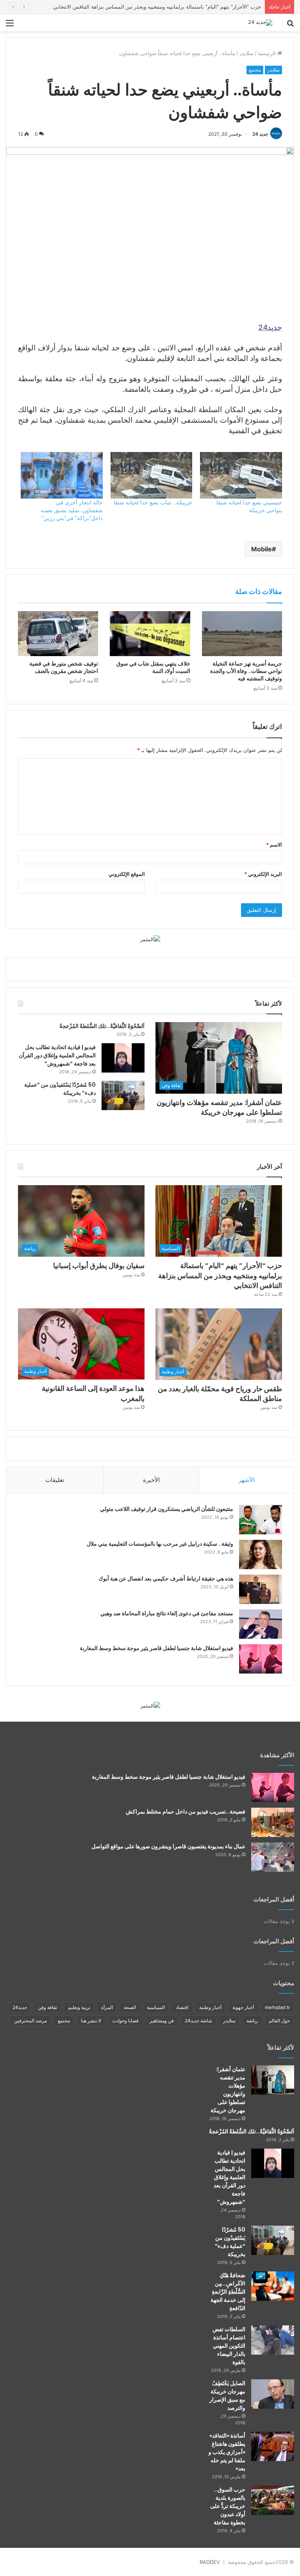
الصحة (130, 2007)
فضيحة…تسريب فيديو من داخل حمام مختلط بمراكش (186, 1812)
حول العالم (279, 2021)
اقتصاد (182, 2007)
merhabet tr (277, 2007)
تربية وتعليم (79, 2007)
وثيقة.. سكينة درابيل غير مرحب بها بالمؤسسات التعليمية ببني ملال (160, 1544)
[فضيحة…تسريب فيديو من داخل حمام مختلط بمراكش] (273, 1822)
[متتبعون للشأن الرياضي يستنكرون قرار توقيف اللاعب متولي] (261, 1520)
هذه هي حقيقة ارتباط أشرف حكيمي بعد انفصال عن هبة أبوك (166, 1579)
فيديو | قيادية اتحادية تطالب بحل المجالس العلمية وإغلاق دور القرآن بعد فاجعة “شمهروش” (57, 1055)
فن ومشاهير (162, 2021)
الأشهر (247, 1480)
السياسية (156, 2007)
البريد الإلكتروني (263, 874)
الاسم (274, 845)
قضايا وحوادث (125, 2021)
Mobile (262, 549)
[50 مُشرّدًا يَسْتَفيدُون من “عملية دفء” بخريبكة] (123, 1095)
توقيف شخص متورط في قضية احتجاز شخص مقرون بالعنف (64, 667)
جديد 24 (260, 134)
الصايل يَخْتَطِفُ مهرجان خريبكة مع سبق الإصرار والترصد (227, 2396)
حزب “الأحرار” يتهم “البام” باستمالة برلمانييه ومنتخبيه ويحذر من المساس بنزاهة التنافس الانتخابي (220, 1275)
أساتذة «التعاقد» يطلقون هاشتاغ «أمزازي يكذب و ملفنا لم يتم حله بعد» (227, 2452)
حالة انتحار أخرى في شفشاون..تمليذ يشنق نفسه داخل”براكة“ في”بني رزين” (72, 510)
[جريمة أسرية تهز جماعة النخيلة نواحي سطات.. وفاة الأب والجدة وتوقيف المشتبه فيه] (242, 634)
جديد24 (20, 2007)
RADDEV (210, 2562)
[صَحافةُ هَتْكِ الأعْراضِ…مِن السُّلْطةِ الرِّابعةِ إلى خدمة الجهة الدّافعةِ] (273, 2286)
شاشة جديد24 (198, 2021)
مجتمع (255, 70)
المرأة (107, 2007)
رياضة (252, 2021)
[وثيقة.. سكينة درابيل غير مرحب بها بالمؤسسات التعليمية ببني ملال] (261, 1554)
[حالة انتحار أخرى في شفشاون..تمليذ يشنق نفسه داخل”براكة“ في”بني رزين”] (62, 475)
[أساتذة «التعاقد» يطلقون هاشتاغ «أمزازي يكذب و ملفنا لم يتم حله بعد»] (273, 2446)
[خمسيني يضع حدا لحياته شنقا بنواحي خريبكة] (241, 475)
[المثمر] (150, 939)
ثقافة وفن (47, 2007)
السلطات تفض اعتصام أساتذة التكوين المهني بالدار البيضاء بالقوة (229, 2346)
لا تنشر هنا (91, 2021)
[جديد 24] (260, 23)
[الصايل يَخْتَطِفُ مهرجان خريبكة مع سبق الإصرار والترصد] (273, 2394)
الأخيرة (151, 1480)
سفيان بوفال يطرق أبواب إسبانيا (226, 7)
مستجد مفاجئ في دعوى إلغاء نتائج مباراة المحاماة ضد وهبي (167, 1613)
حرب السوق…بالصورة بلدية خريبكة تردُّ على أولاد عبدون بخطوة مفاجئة (228, 2506)
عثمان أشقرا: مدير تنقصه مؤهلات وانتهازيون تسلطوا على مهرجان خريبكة (219, 1107)
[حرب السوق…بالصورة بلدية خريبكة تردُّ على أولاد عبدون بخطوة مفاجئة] (273, 2500)
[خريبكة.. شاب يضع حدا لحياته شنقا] (152, 475)
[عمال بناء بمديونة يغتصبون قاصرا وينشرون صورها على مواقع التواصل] (273, 1857)
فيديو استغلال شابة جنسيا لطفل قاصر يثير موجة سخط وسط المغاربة (156, 1648)
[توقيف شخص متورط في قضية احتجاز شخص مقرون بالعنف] (58, 634)
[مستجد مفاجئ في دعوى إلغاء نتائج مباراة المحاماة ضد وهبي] (261, 1624)
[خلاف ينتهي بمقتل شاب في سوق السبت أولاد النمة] (150, 634)
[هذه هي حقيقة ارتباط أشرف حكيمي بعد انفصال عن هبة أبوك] (261, 1589)
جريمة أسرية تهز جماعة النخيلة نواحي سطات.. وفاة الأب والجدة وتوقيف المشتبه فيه (246, 671)
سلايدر (246, 53)
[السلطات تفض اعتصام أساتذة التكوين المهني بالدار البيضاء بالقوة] (273, 2340)
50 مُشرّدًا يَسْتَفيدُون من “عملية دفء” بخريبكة (230, 2242)
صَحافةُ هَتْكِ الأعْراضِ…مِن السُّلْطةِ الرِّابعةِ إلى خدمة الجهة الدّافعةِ (228, 2292)
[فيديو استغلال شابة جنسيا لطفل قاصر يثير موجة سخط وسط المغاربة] (261, 1659)
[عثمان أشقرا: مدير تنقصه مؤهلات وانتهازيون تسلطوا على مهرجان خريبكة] (273, 2080)
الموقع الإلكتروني (127, 874)
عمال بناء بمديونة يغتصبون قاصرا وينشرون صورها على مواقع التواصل (168, 1846)
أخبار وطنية (210, 2007)
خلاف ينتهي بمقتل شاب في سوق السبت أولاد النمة (153, 667)
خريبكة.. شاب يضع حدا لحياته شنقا (153, 502)
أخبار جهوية (243, 2007)
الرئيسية (268, 53)
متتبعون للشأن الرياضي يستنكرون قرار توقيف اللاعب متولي (167, 1509)
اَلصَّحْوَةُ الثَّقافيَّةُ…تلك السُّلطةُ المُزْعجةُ (102, 1026)
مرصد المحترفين (30, 2021)
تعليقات (55, 1480)
